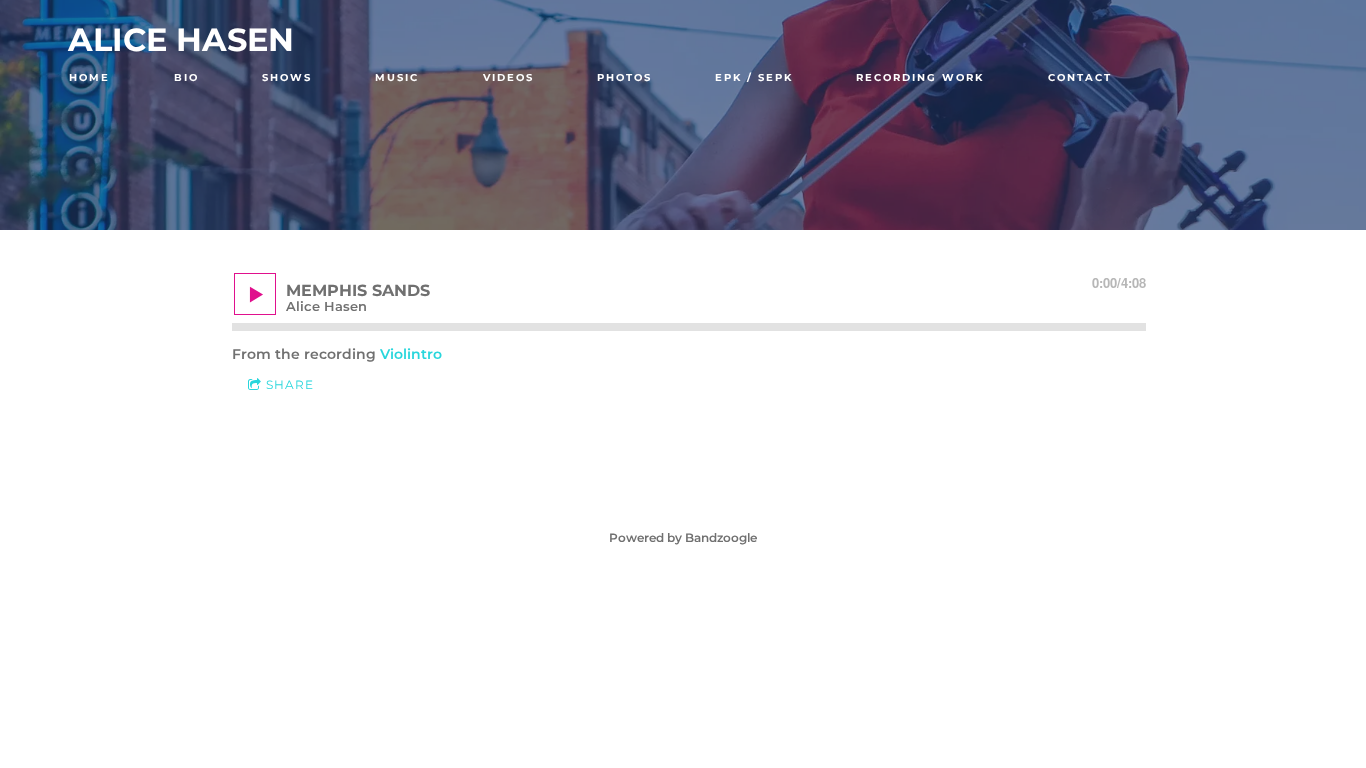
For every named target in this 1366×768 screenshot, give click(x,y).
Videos (508, 77)
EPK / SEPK (754, 77)
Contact (1080, 77)
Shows (287, 77)
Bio (186, 77)
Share (290, 384)
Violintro (411, 354)
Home (89, 77)
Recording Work (920, 77)
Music (397, 77)
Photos (624, 77)
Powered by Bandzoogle (683, 538)
